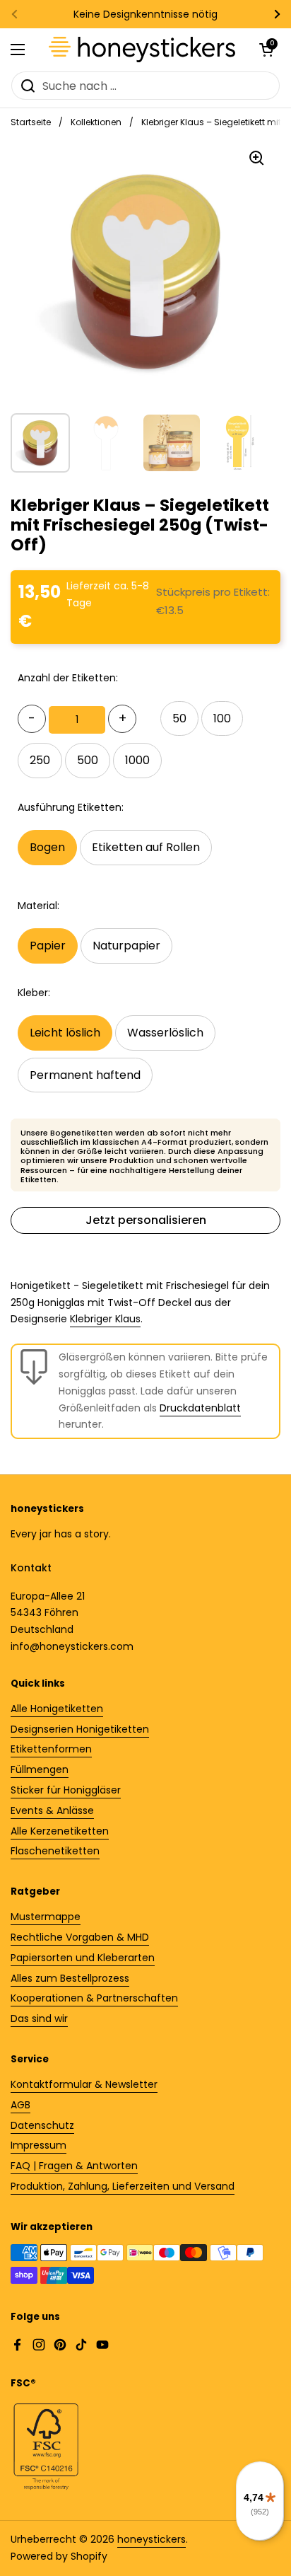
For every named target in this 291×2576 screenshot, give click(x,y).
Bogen (47, 847)
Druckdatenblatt (200, 1408)
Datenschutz (42, 2125)
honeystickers (152, 2539)
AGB (20, 2105)
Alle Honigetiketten (57, 1709)
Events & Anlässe (52, 1810)
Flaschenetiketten (55, 1851)
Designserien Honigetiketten (80, 1729)
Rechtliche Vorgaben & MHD (80, 1937)
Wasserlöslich (165, 1033)
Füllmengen (40, 1769)
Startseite (31, 122)
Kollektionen (96, 122)
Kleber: (34, 993)
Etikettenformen (51, 1749)
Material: (38, 906)
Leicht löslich (65, 1033)
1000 (137, 760)
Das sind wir (39, 2018)
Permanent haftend (85, 1075)
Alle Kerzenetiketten (60, 1831)
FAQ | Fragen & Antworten (74, 2166)
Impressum (38, 2145)
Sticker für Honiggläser (66, 1790)
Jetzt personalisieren (146, 1220)
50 (179, 718)
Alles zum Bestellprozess (70, 1978)
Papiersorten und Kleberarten (83, 1958)
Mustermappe (46, 1917)
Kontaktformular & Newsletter (84, 2084)
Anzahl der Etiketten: (68, 678)
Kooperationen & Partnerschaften (94, 1998)
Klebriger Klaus (105, 1319)
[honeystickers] (142, 50)
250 (40, 760)
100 (222, 718)
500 (88, 760)
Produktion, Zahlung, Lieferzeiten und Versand (123, 2186)
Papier (48, 946)
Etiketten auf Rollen (146, 847)
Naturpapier (126, 946)
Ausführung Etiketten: (71, 807)
